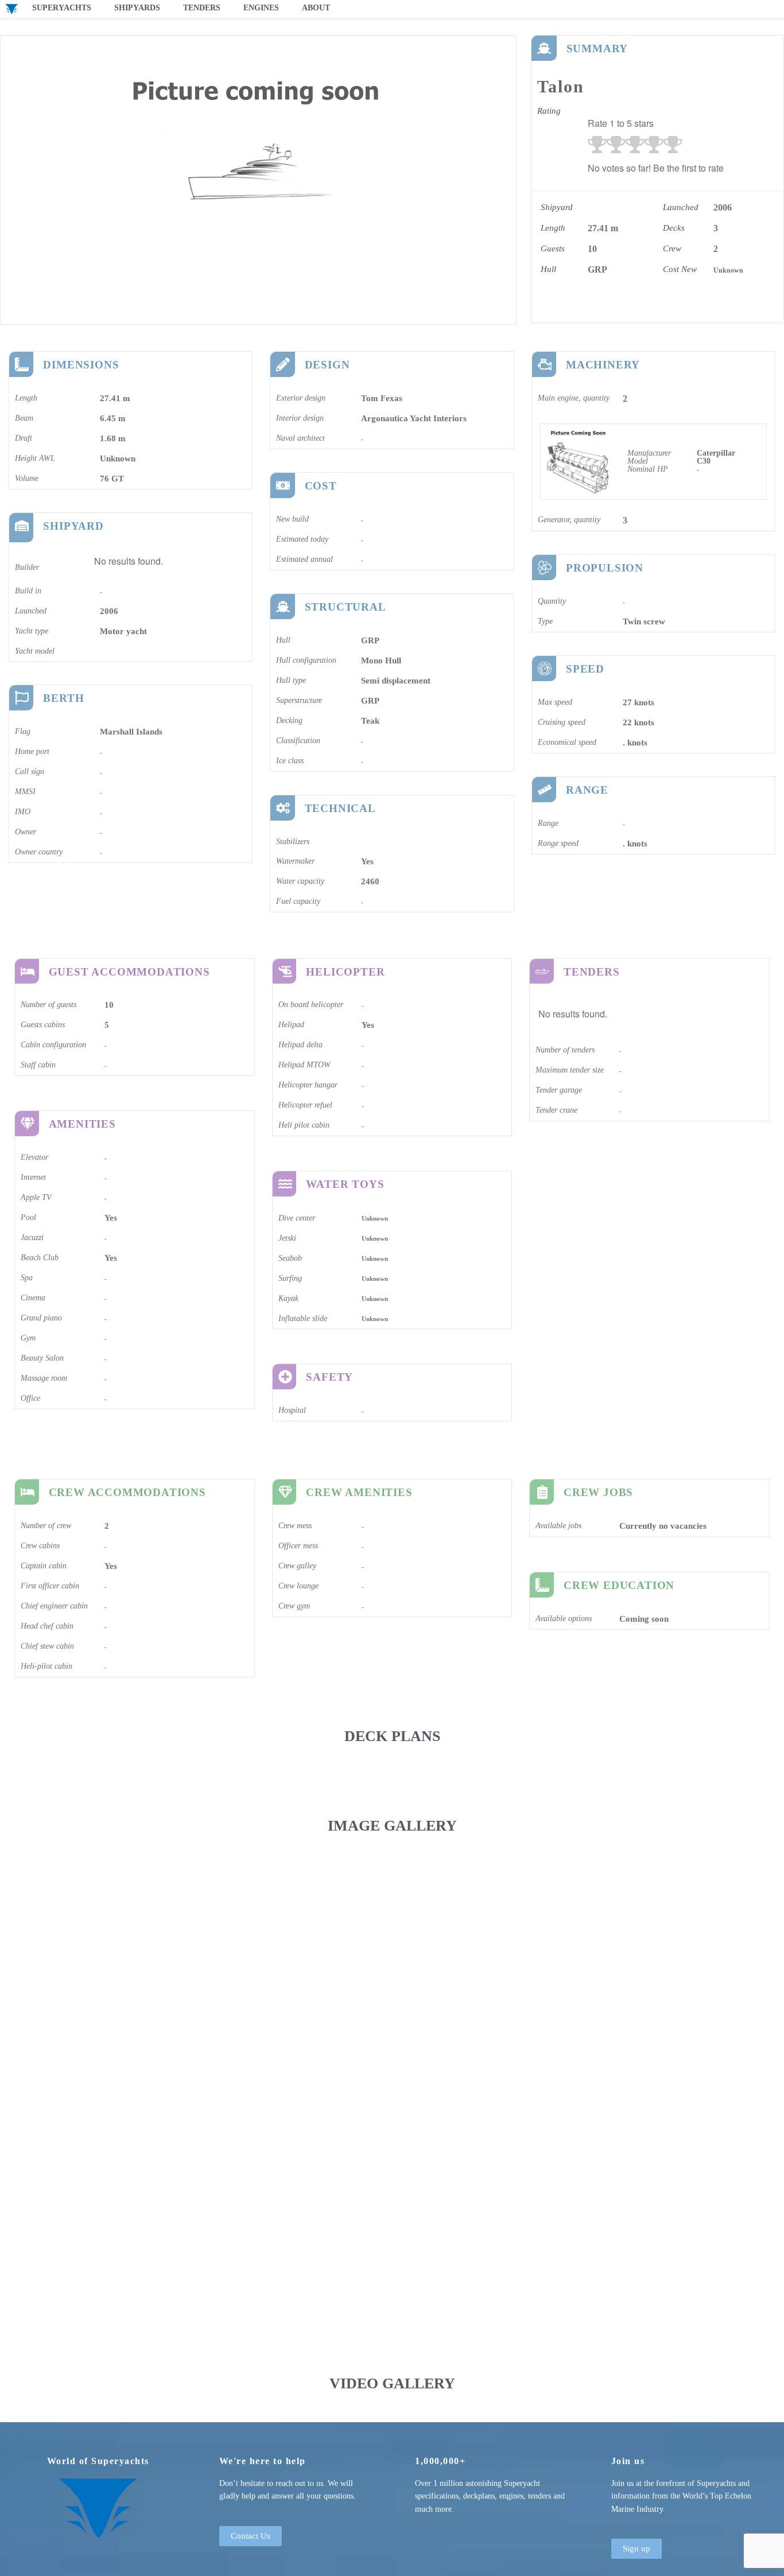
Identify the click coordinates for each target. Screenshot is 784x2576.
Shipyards (137, 8)
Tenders (202, 8)
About (316, 8)
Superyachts (62, 8)
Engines (261, 8)
